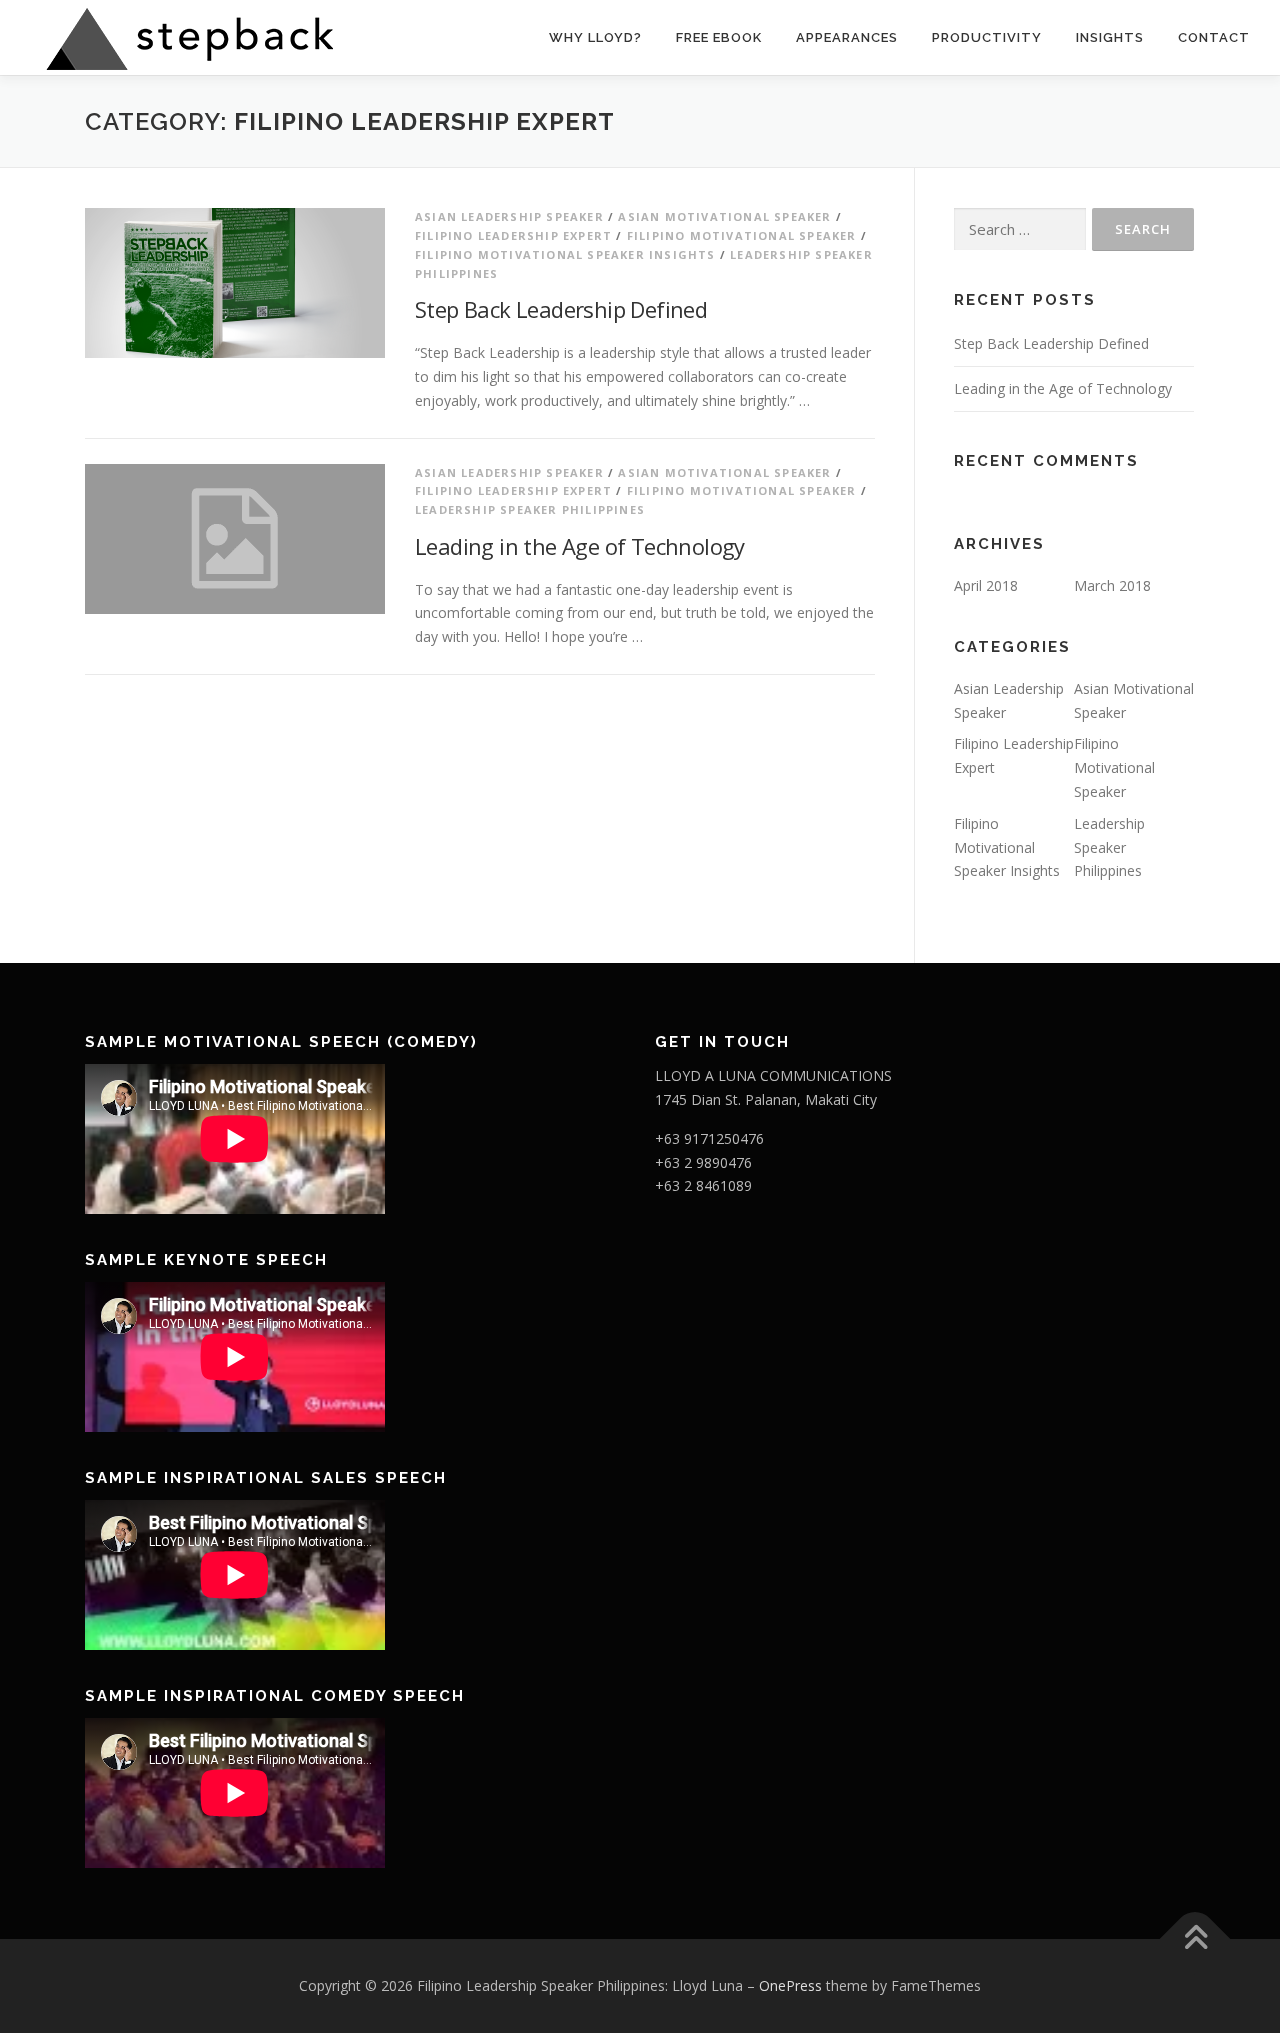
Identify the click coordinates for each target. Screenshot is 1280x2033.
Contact (1214, 37)
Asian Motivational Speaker (724, 216)
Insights (1110, 37)
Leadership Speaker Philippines (530, 509)
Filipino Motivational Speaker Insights (565, 254)
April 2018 (986, 585)
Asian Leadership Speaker (509, 216)
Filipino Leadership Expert (513, 235)
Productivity (987, 37)
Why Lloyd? (595, 37)
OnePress (790, 1985)
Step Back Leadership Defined (561, 309)
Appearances (847, 37)
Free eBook (719, 37)
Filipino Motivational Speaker (742, 235)
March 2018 (1112, 585)
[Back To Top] (1195, 1939)
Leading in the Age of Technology (580, 546)
